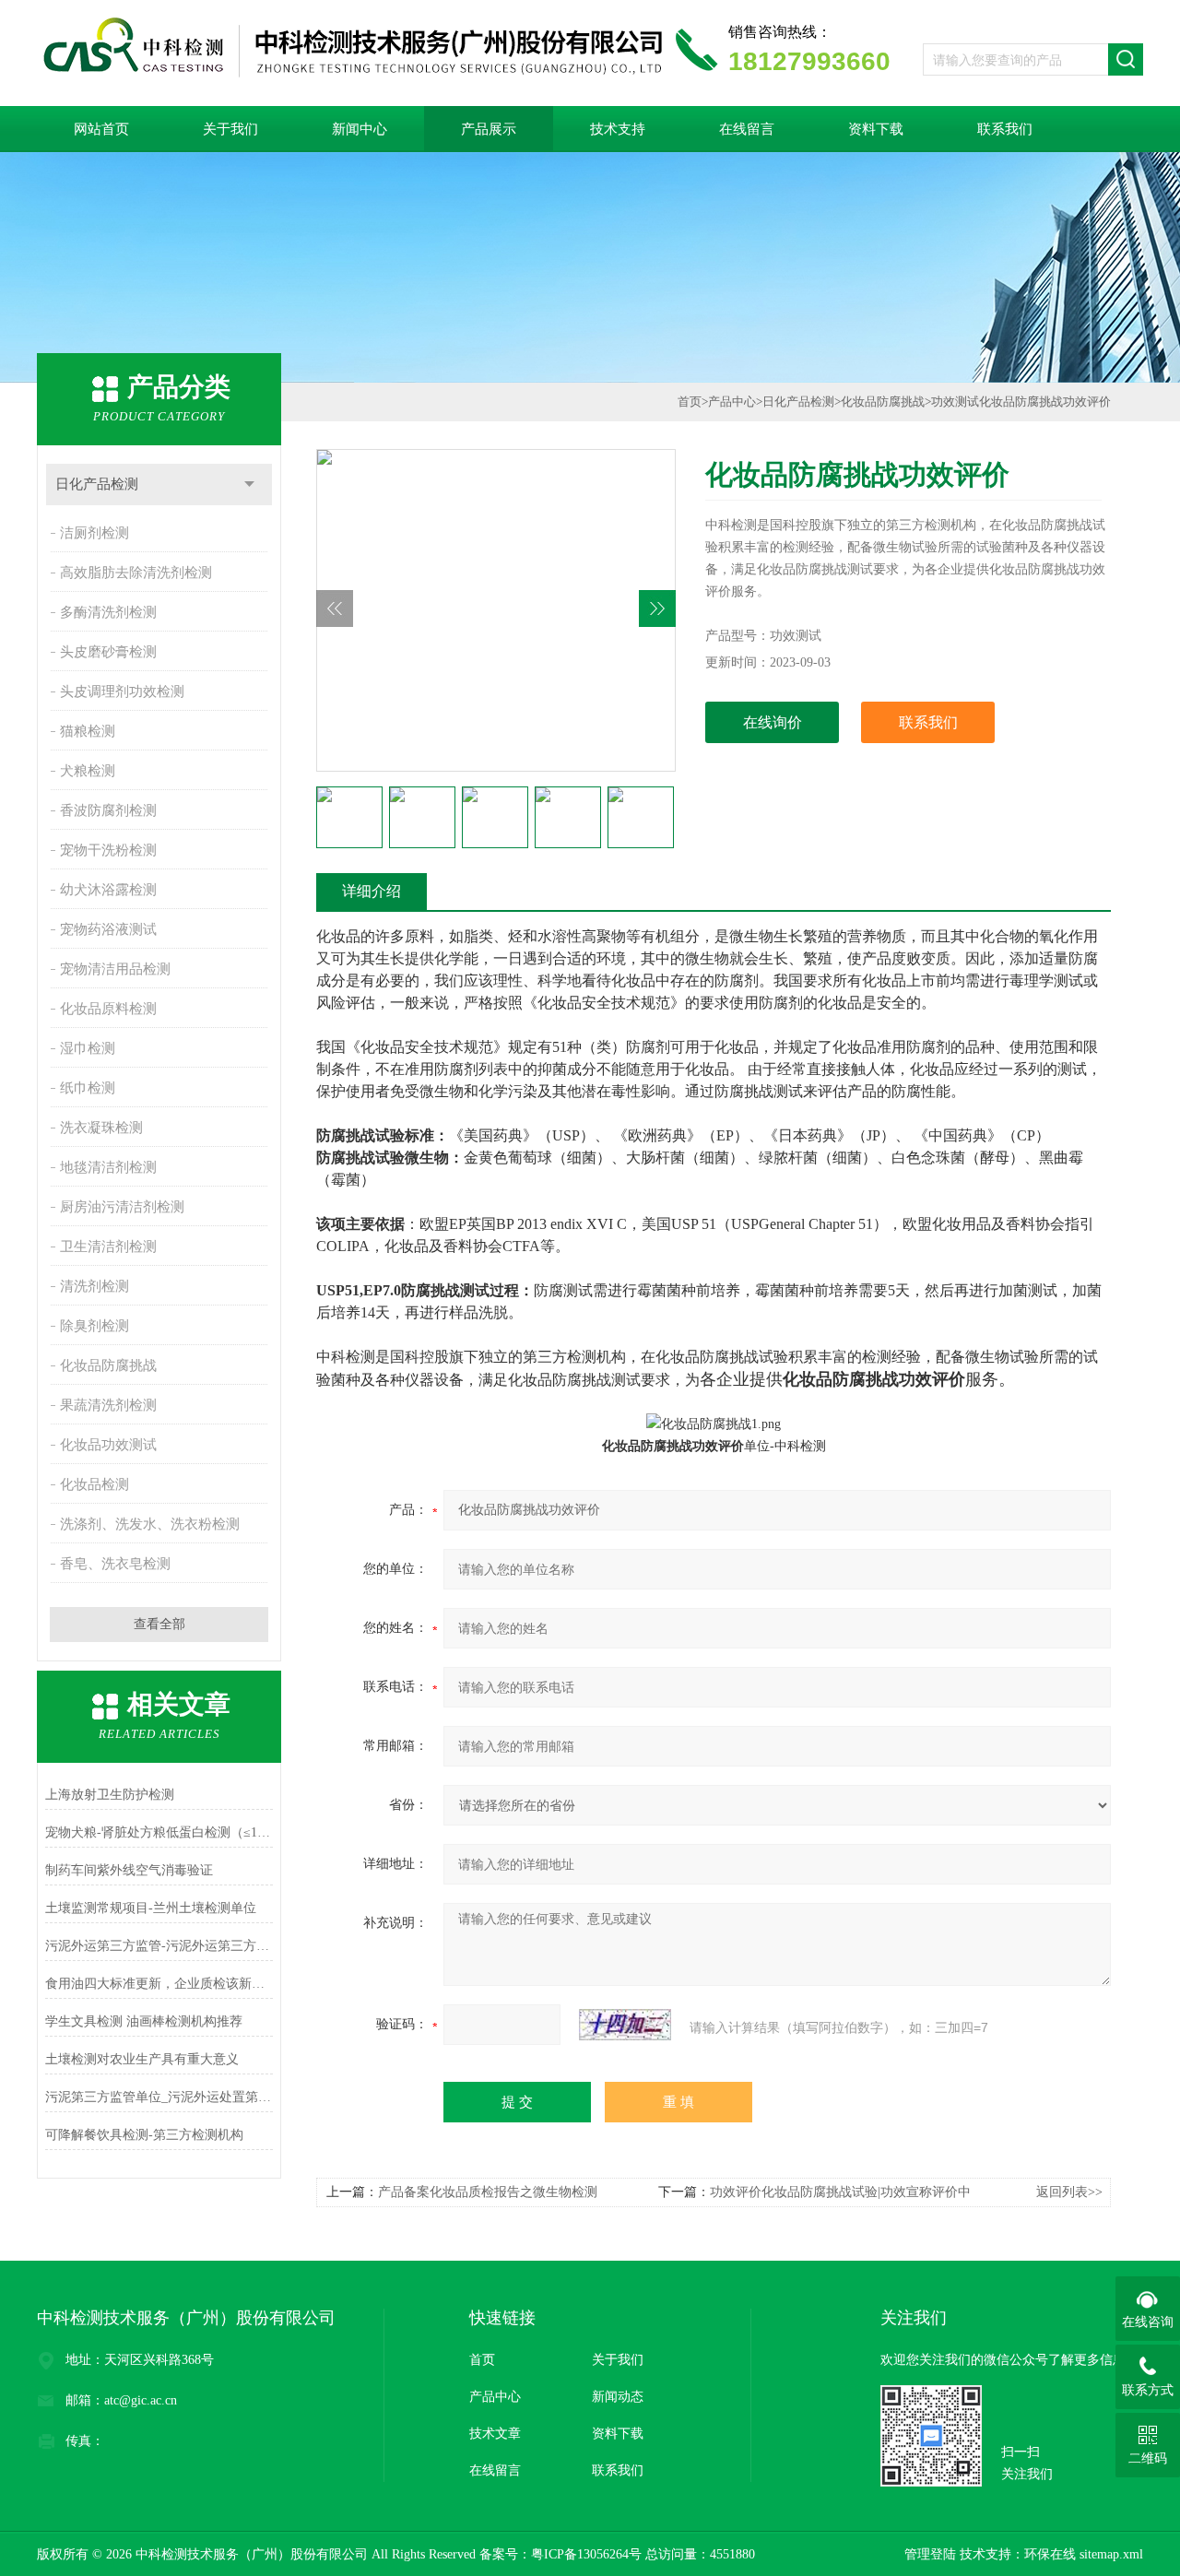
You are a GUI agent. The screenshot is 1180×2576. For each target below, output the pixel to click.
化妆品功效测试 (108, 1445)
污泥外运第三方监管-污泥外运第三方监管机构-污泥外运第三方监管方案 (159, 1946)
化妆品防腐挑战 (108, 1365)
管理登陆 (930, 2554)
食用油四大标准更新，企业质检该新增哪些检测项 (159, 1984)
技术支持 (618, 129)
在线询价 (773, 722)
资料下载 (876, 129)
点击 (249, 484)
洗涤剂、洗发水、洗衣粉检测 (150, 1524)
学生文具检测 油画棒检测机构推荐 (144, 2021)
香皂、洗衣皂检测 (115, 1564)
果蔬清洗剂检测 (108, 1405)
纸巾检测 (88, 1088)
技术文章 (495, 2434)
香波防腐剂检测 (108, 810)
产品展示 (489, 129)
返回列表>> (1069, 2192)
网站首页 (101, 129)
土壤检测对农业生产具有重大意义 (142, 2059)
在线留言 (747, 129)
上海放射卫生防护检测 (110, 1795)
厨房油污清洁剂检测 (122, 1207)
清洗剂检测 (94, 1286)
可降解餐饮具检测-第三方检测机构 (144, 2135)
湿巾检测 (88, 1048)
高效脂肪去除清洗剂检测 (136, 573)
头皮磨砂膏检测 (108, 652)
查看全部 (159, 1624)
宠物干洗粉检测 (108, 850)
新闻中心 (360, 129)
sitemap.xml (1111, 2554)
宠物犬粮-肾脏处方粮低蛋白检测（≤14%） (159, 1832)
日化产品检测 (97, 484)
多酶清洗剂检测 (108, 612)
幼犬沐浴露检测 (108, 890)
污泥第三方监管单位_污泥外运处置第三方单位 (159, 2097)
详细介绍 (372, 891)
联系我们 (1005, 129)
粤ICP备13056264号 (586, 2554)
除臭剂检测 (94, 1326)
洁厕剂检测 (94, 533)
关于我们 (230, 129)
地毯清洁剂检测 (108, 1167)
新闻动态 (618, 2397)
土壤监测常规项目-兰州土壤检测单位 (151, 1908)
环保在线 (1050, 2554)
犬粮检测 (88, 771)
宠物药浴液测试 (108, 929)
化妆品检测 (94, 1484)
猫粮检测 (88, 731)
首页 (690, 402)
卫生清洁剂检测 (108, 1247)
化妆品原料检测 (108, 1009)
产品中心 (732, 402)
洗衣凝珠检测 (101, 1128)
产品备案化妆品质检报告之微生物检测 (488, 2192)
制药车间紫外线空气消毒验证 (129, 1870)
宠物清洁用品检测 (115, 969)
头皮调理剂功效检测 (122, 691)
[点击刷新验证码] (625, 2025)
